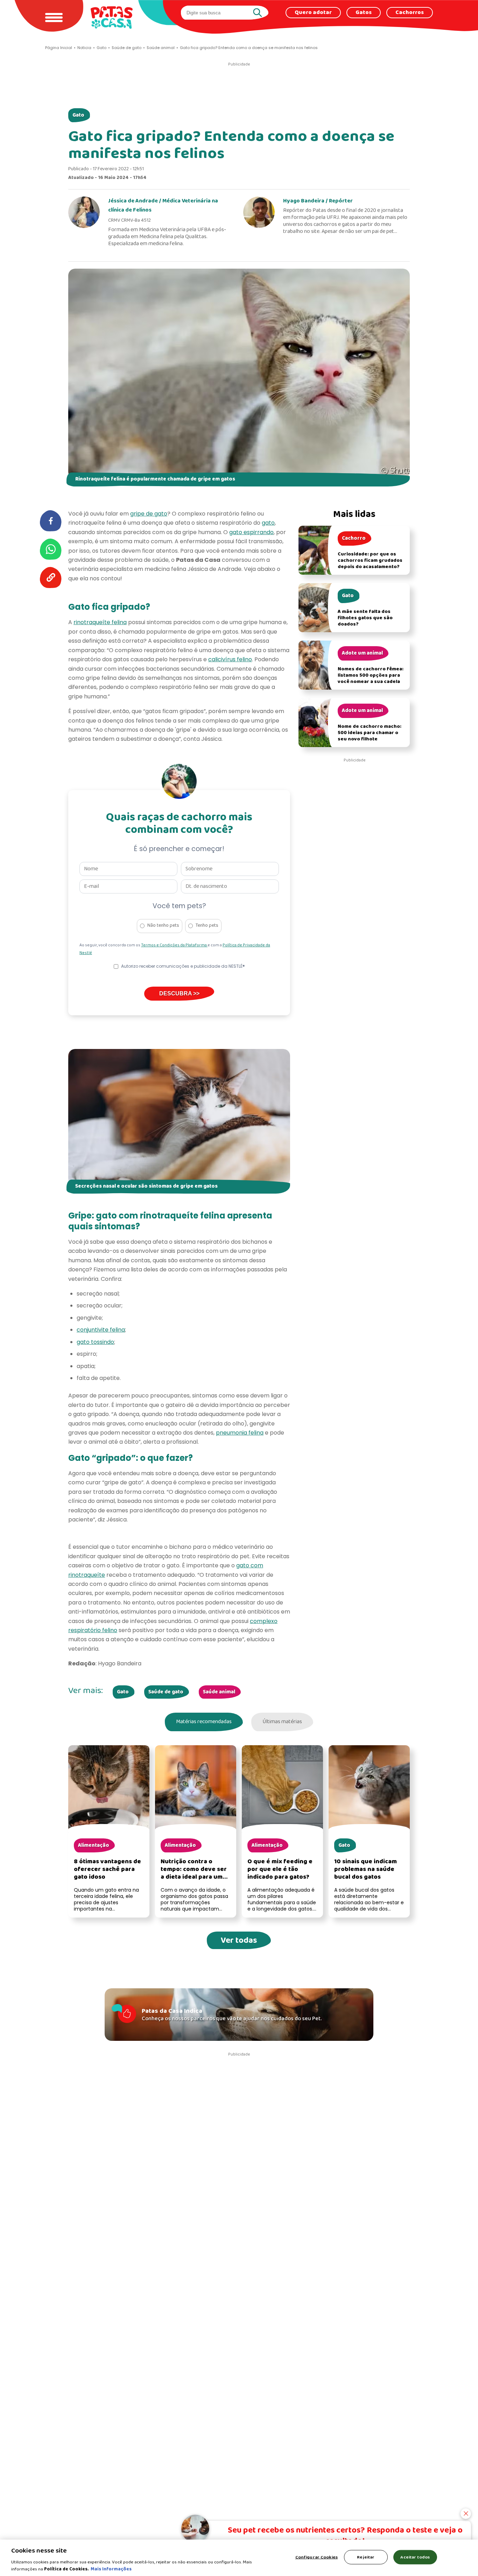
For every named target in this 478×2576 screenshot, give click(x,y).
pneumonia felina (240, 1433)
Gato (78, 115)
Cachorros (410, 13)
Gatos (364, 13)
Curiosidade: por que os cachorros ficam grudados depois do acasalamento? (370, 561)
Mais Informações (111, 2569)
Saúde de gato (166, 1692)
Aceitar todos (415, 2557)
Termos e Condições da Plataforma (174, 945)
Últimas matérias (282, 1722)
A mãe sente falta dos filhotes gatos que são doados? (365, 618)
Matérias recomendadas (204, 1722)
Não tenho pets (163, 926)
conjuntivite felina (101, 1330)
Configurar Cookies (317, 2557)
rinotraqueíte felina (100, 622)
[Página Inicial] (112, 17)
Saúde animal (219, 1692)
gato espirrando (251, 532)
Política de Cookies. (66, 2569)
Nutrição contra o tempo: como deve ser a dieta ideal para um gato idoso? (194, 1873)
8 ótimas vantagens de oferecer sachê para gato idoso (107, 1869)
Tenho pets (207, 926)
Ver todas (239, 1940)
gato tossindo (95, 1342)
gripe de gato (149, 514)
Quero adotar (313, 13)
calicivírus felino (230, 659)
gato (268, 523)
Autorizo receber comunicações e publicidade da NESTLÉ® (183, 966)
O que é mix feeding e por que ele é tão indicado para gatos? (280, 1869)
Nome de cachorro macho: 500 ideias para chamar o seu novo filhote (370, 733)
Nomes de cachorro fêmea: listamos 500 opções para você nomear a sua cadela (371, 675)
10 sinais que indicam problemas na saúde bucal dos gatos (365, 1869)
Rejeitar (366, 2557)
